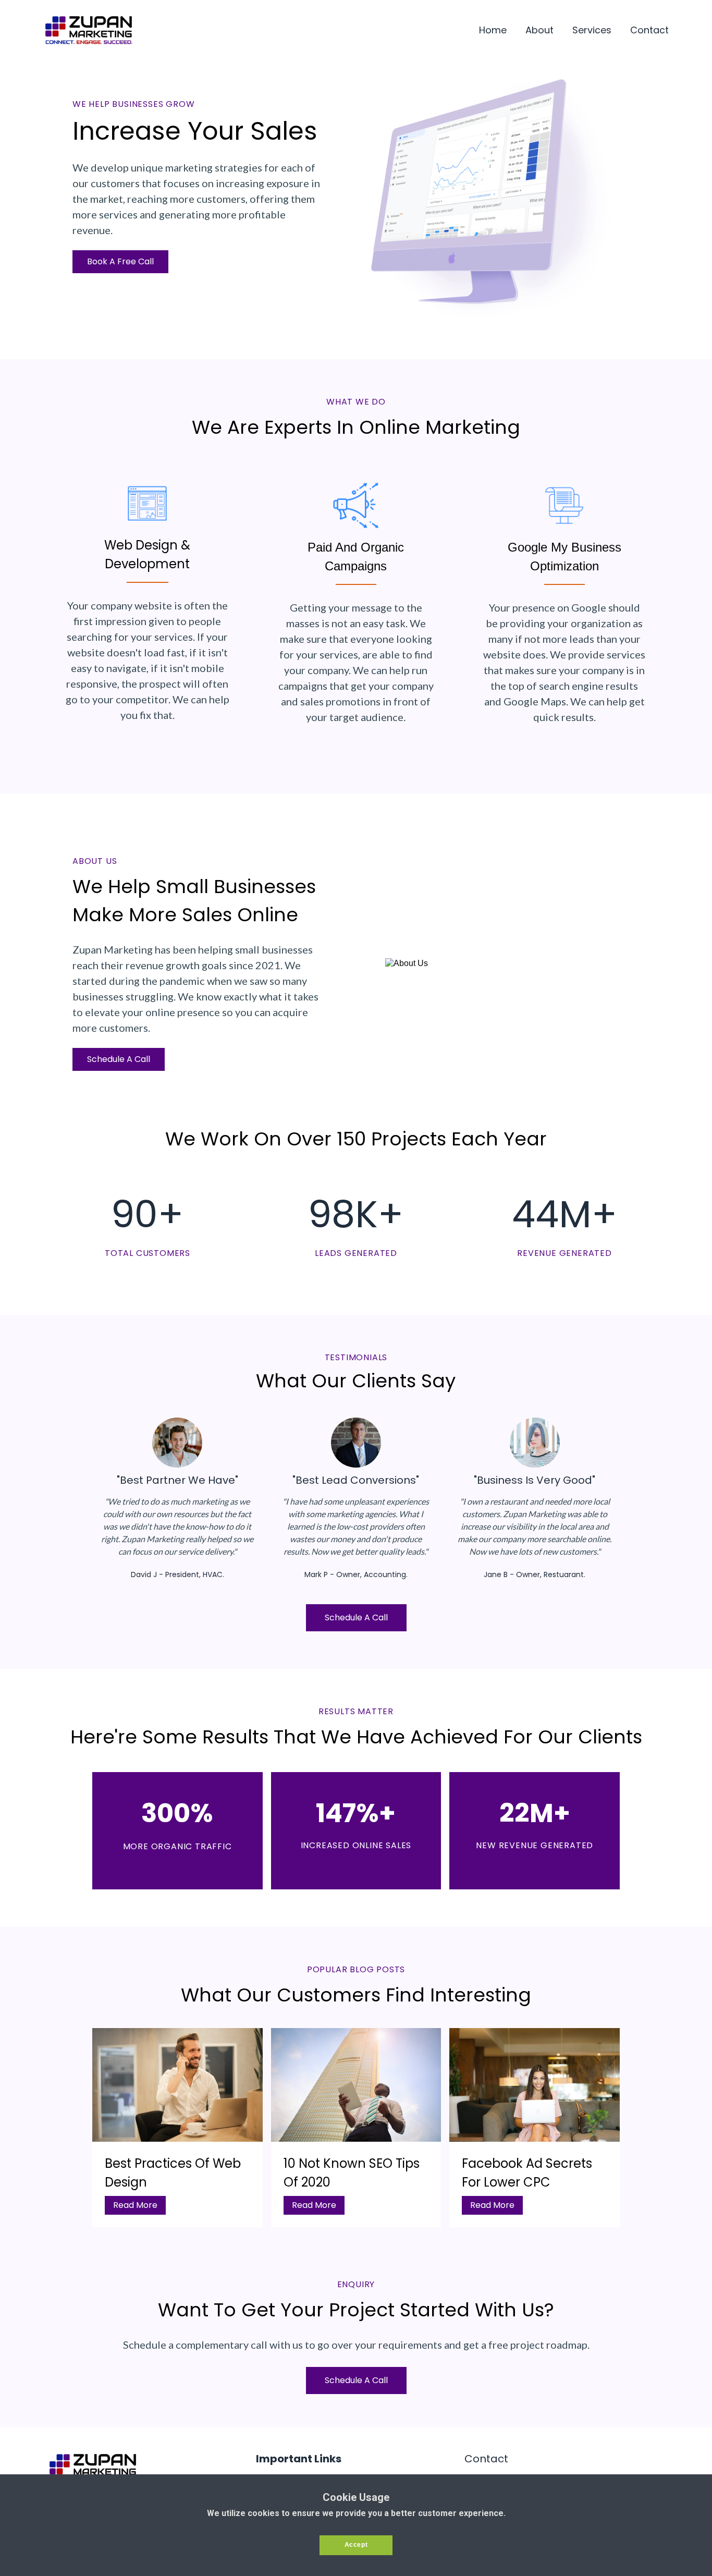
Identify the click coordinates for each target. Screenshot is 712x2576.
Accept (356, 2545)
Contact (649, 30)
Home (493, 30)
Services (592, 30)
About (539, 30)
